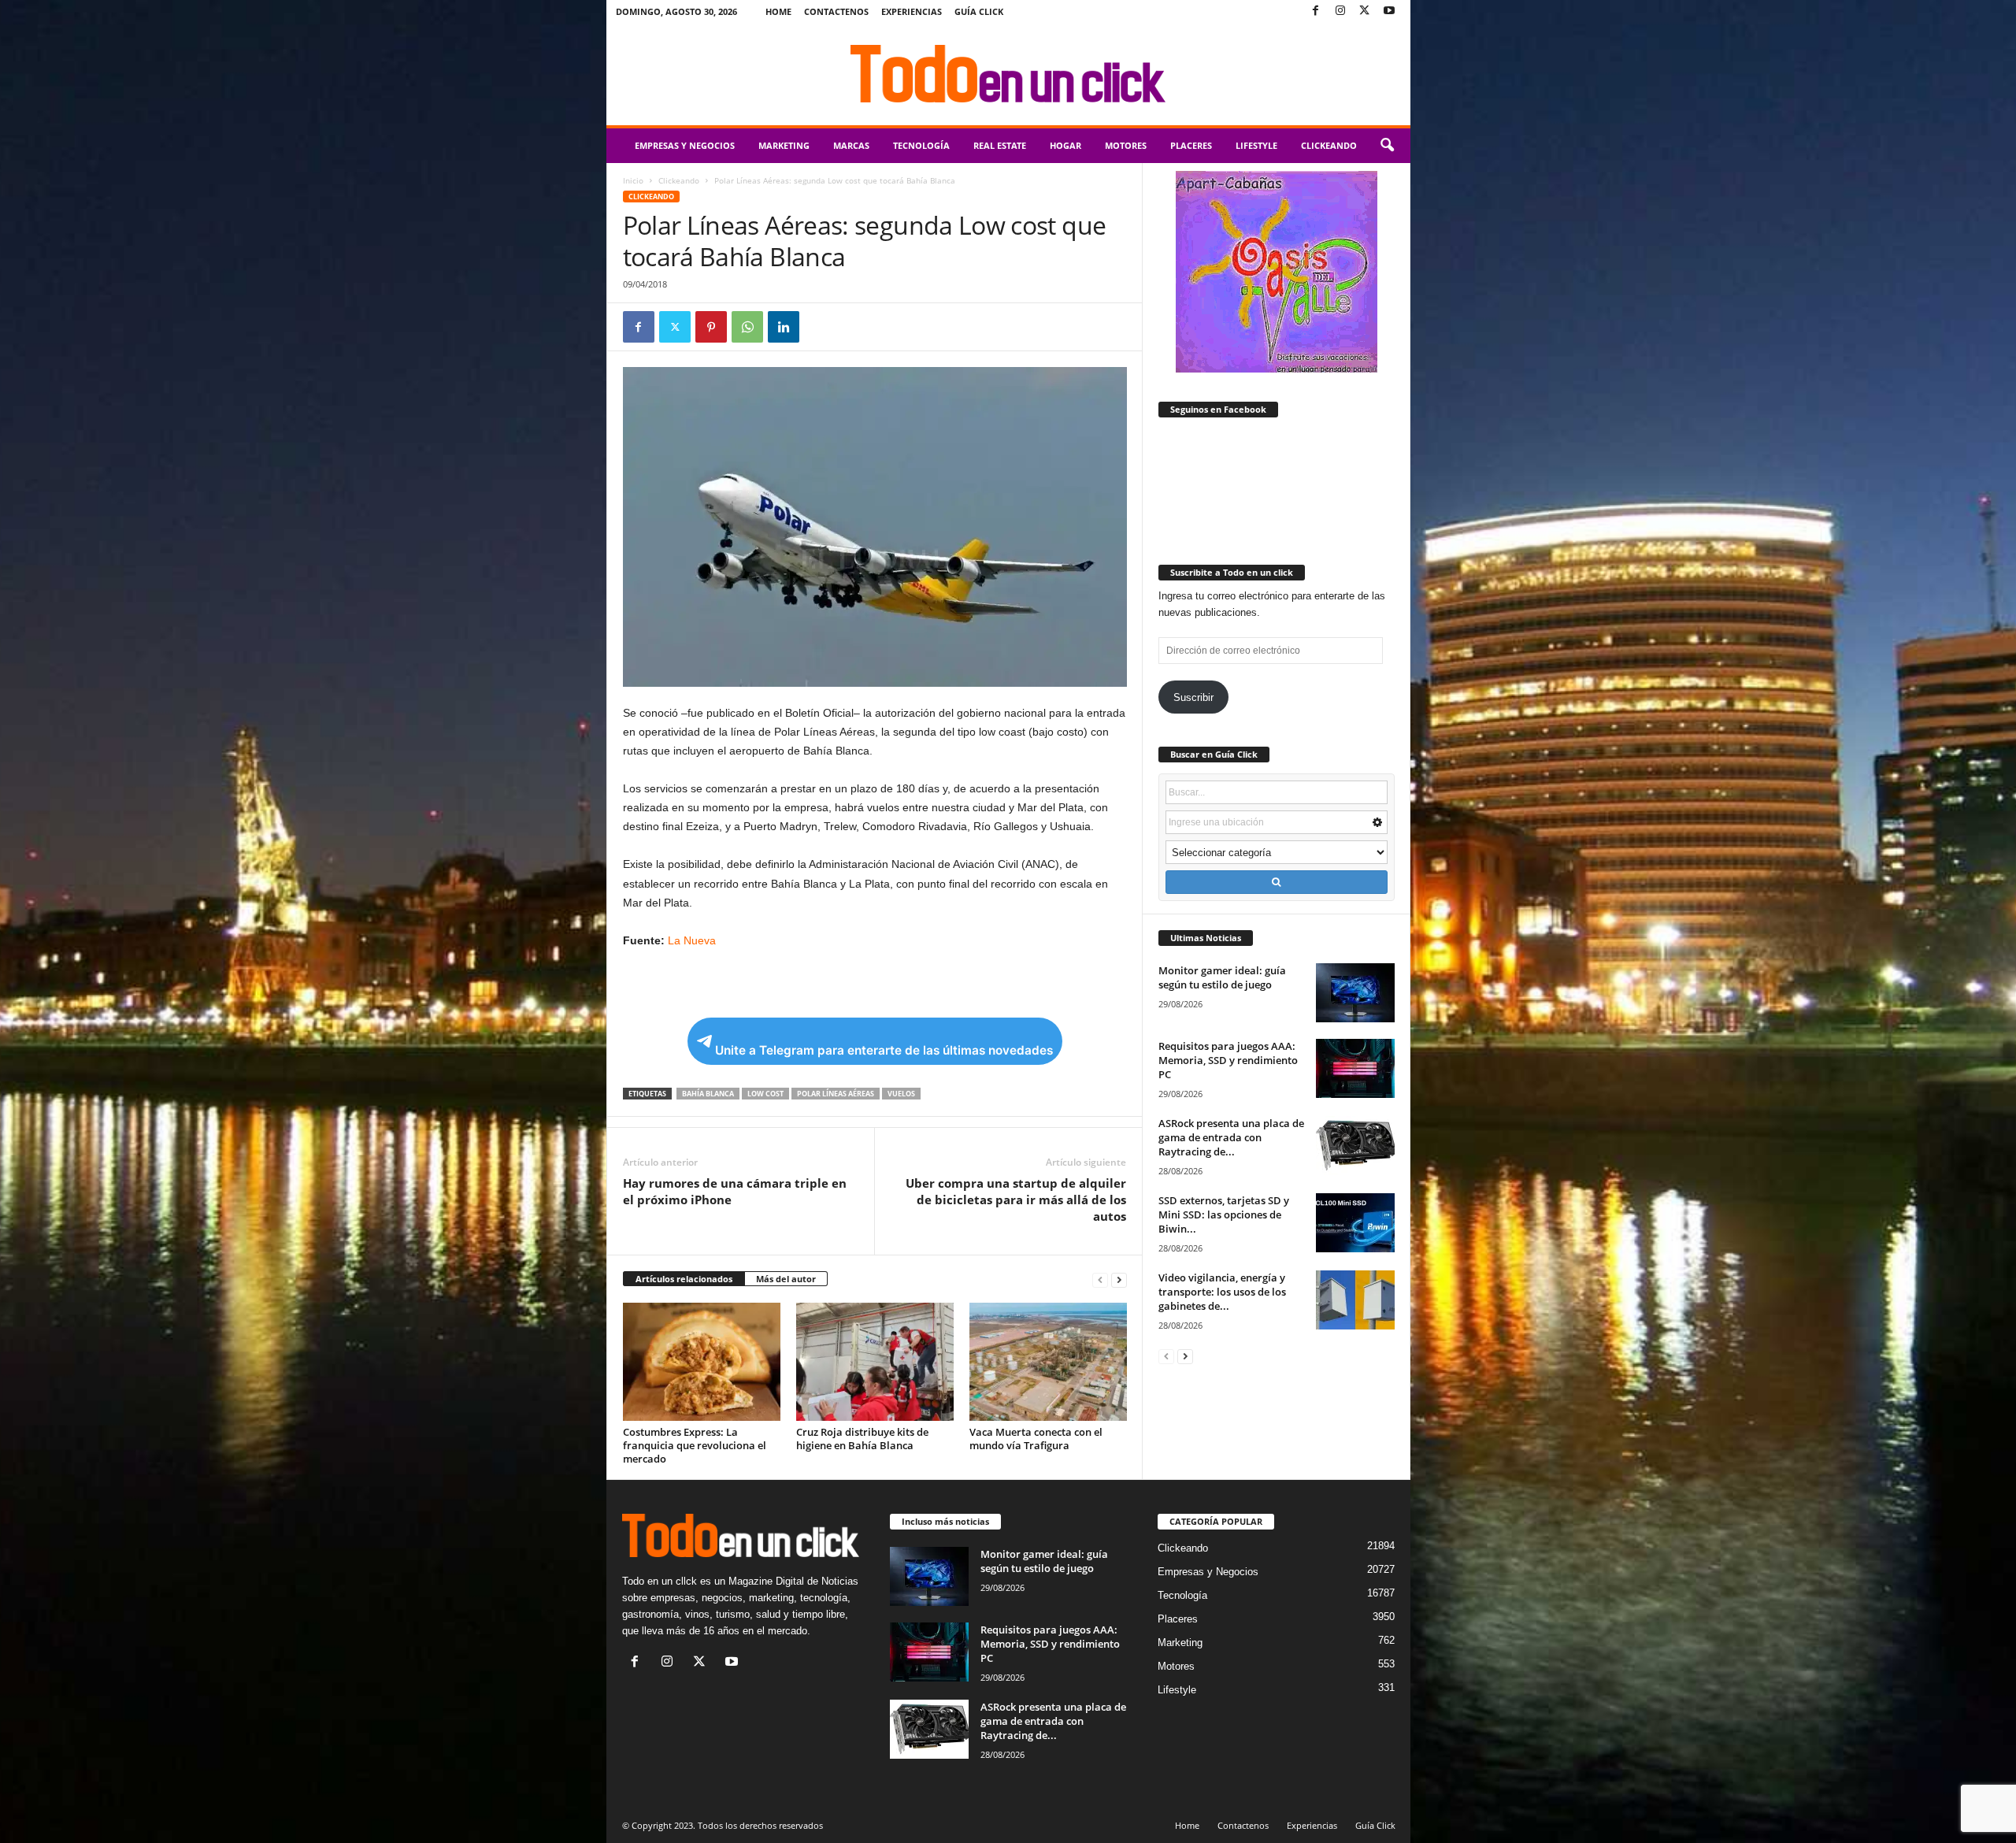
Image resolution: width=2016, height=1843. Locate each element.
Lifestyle (1256, 145)
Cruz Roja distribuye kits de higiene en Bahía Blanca (862, 1439)
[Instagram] (1340, 11)
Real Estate (1000, 145)
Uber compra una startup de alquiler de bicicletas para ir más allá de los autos (1016, 1200)
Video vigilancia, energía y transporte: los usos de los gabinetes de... (1222, 1292)
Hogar (1065, 145)
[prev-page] (1100, 1279)
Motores (1126, 145)
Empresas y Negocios (685, 145)
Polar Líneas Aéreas (836, 1094)
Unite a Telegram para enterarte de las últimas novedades (884, 1050)
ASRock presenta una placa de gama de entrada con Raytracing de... (1231, 1137)
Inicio (633, 180)
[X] (1365, 11)
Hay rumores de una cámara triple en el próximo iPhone (735, 1191)
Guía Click (979, 11)
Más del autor (786, 1279)
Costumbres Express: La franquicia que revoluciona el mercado (695, 1445)
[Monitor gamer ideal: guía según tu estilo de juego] (1355, 993)
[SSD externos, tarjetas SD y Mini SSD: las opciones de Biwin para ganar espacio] (1355, 1223)
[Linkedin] (784, 327)
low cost (765, 1094)
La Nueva (692, 940)
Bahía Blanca (708, 1094)
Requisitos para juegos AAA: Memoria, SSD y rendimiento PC (1228, 1060)
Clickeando (1329, 145)
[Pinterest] (711, 327)
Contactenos (836, 11)
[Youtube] (1389, 11)
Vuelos (901, 1094)
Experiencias (912, 11)
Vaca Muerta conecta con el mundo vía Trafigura (1036, 1439)
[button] (1387, 146)
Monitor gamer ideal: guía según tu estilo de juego (1222, 977)
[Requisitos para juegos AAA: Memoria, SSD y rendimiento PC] (1355, 1068)
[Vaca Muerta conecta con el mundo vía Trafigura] (1048, 1362)
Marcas (851, 145)
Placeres (1191, 145)
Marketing (784, 145)
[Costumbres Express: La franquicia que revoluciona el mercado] (702, 1362)
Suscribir (1193, 697)
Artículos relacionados (684, 1279)
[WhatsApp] (747, 327)
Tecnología (921, 145)
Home (778, 11)
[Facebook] (1316, 11)
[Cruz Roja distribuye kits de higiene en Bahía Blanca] (875, 1362)
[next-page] (1119, 1279)
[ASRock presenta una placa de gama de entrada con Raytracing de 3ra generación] (1355, 1146)
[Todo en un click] (1008, 74)
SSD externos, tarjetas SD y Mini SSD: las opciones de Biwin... (1224, 1214)
